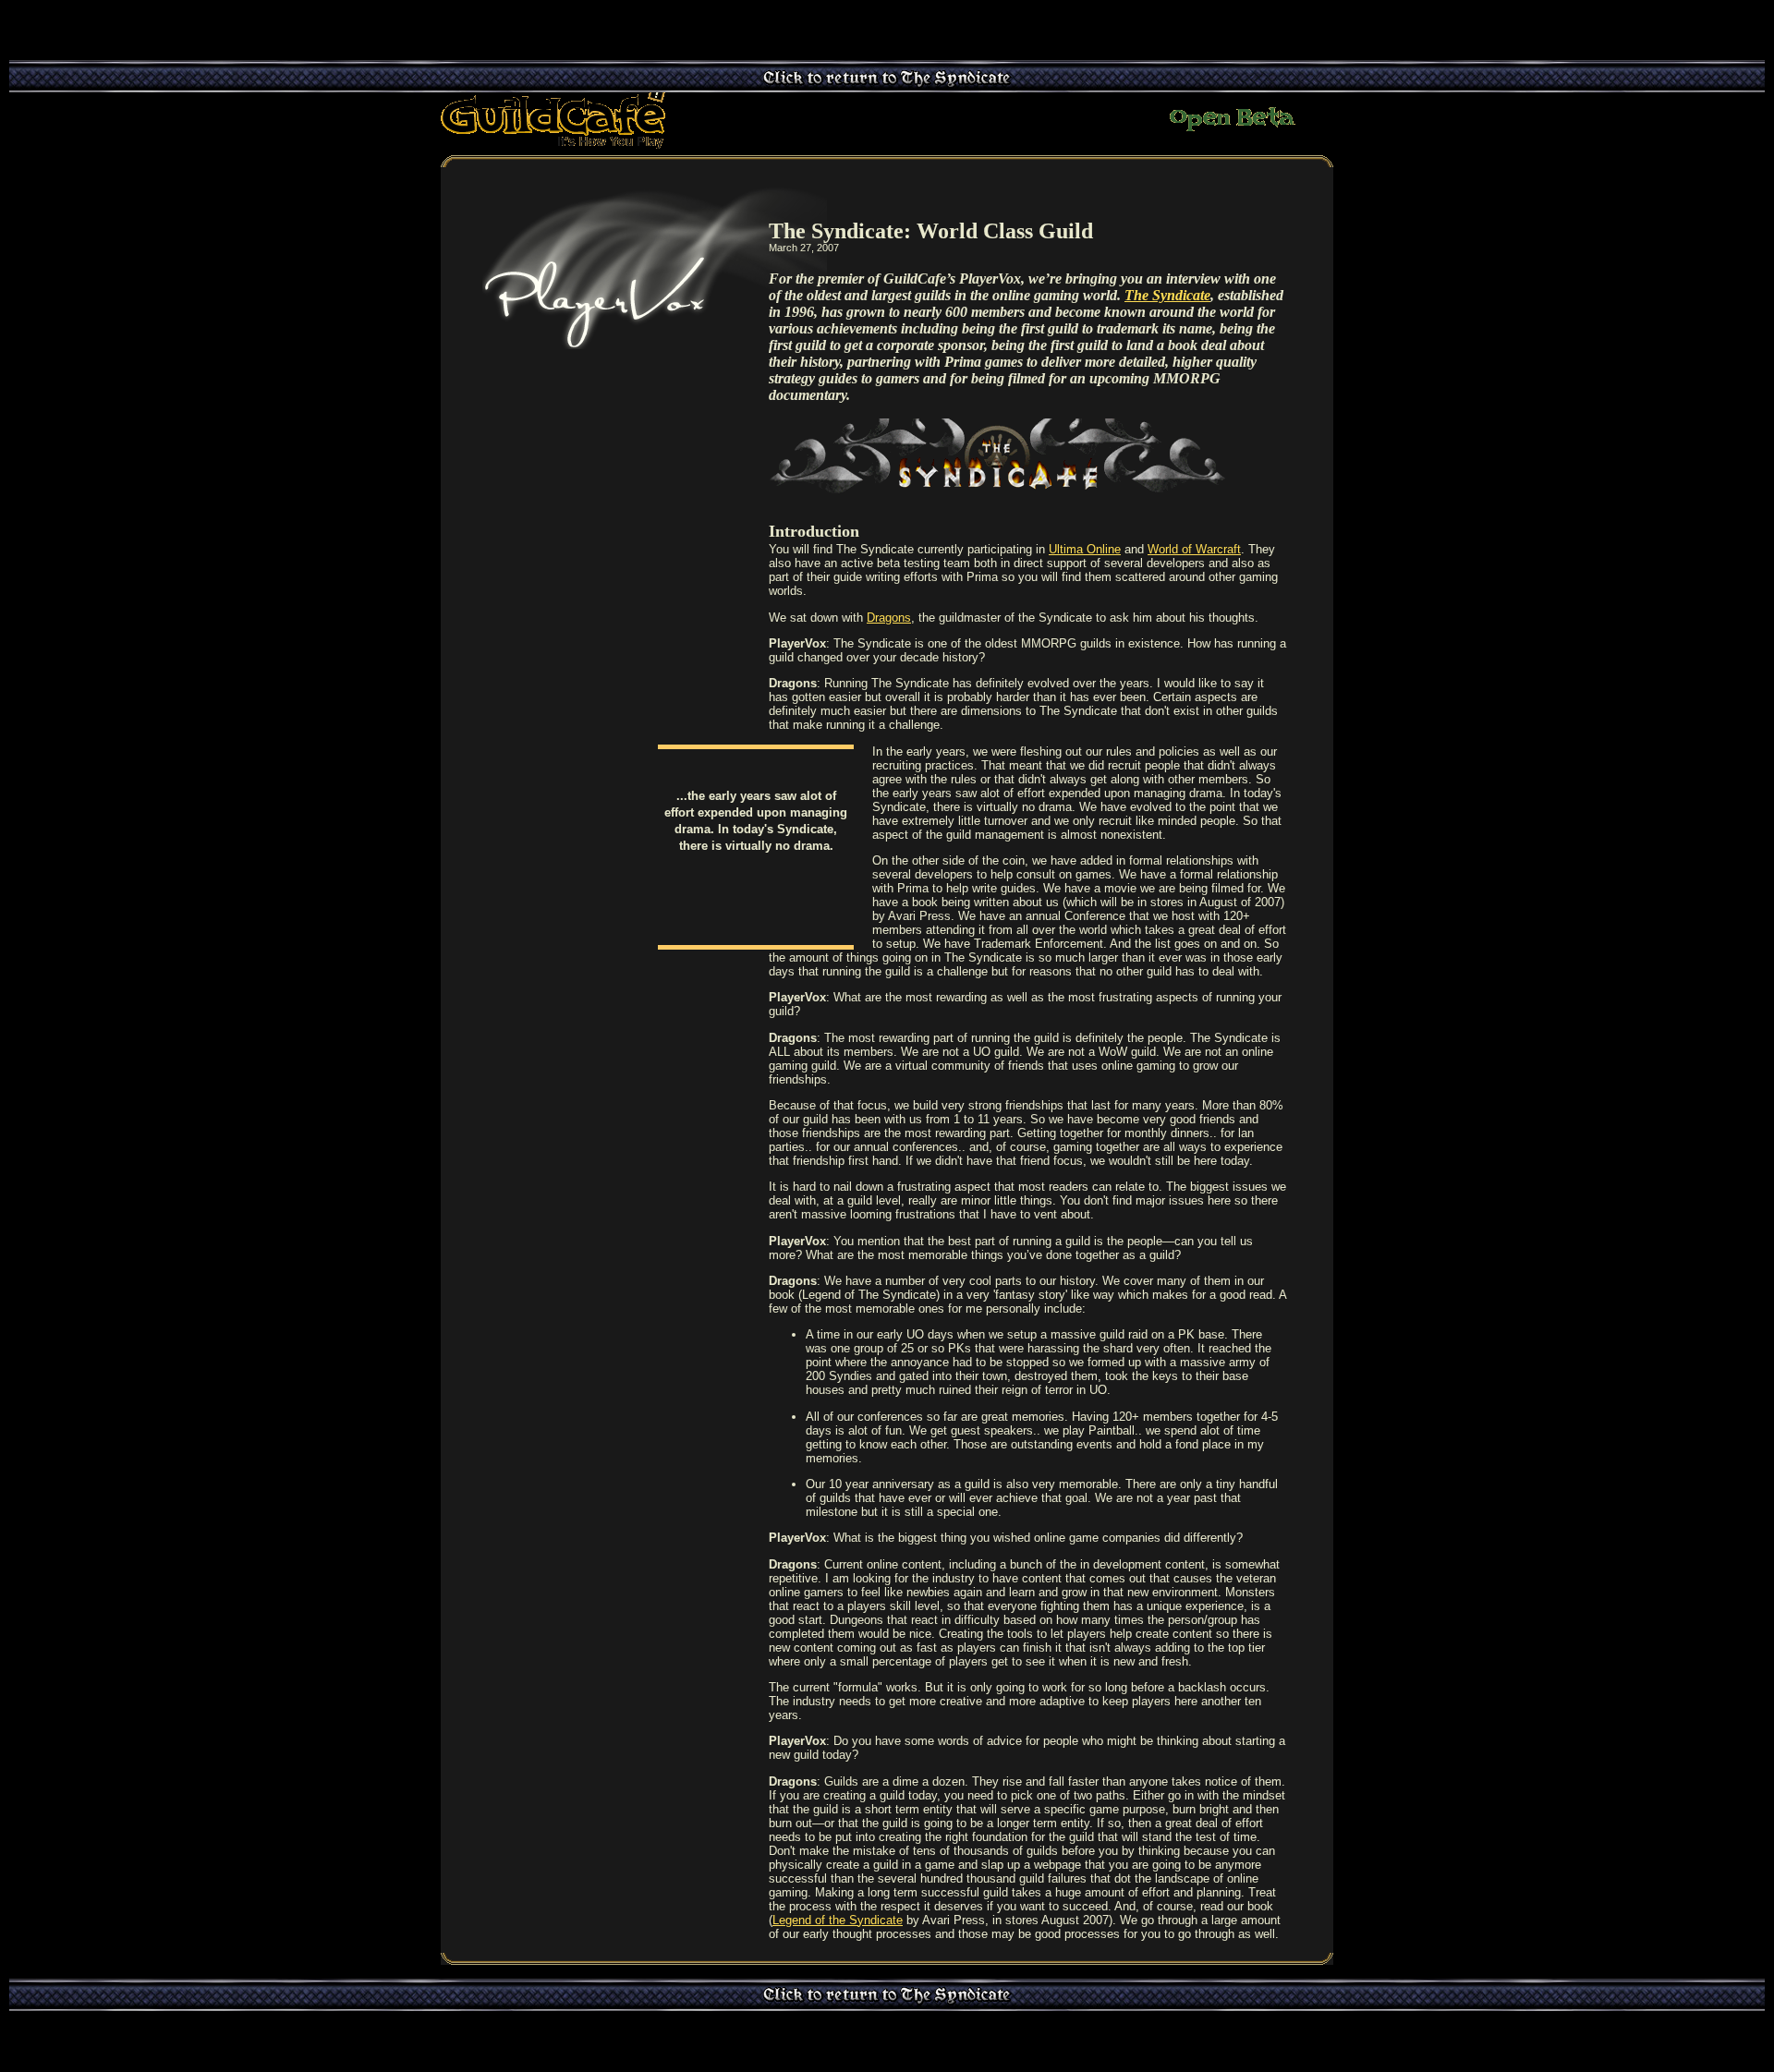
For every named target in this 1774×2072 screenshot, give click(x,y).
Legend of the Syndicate (838, 1920)
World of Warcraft (1194, 549)
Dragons (889, 618)
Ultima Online (1085, 549)
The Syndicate (1167, 295)
